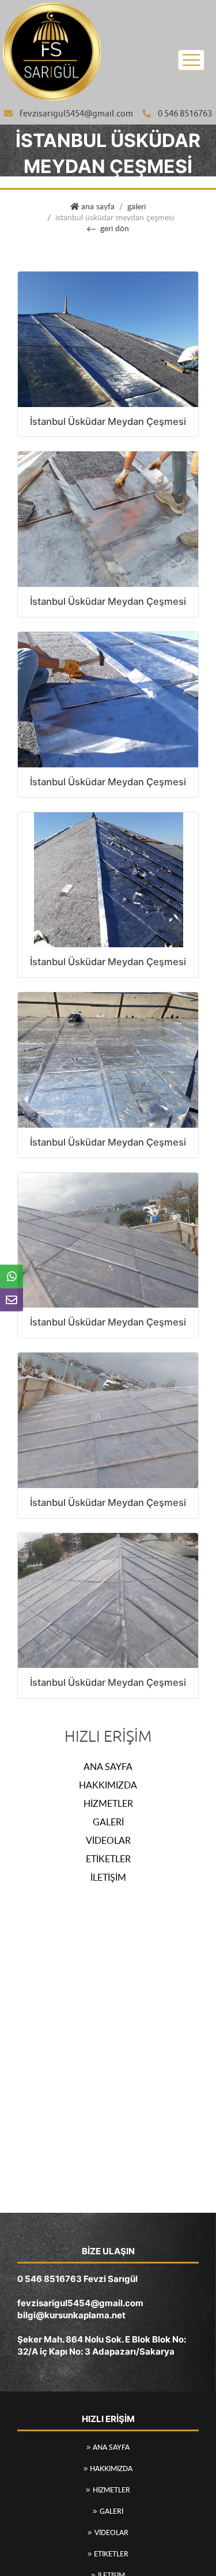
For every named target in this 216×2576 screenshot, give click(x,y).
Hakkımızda (108, 1785)
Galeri (137, 206)
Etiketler (108, 1859)
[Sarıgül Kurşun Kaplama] (52, 50)
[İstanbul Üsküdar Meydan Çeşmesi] (108, 338)
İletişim (108, 1877)
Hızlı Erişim (108, 1737)
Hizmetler (108, 1803)
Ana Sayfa (108, 1767)
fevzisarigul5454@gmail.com (76, 114)
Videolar (108, 1840)
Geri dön (115, 228)
